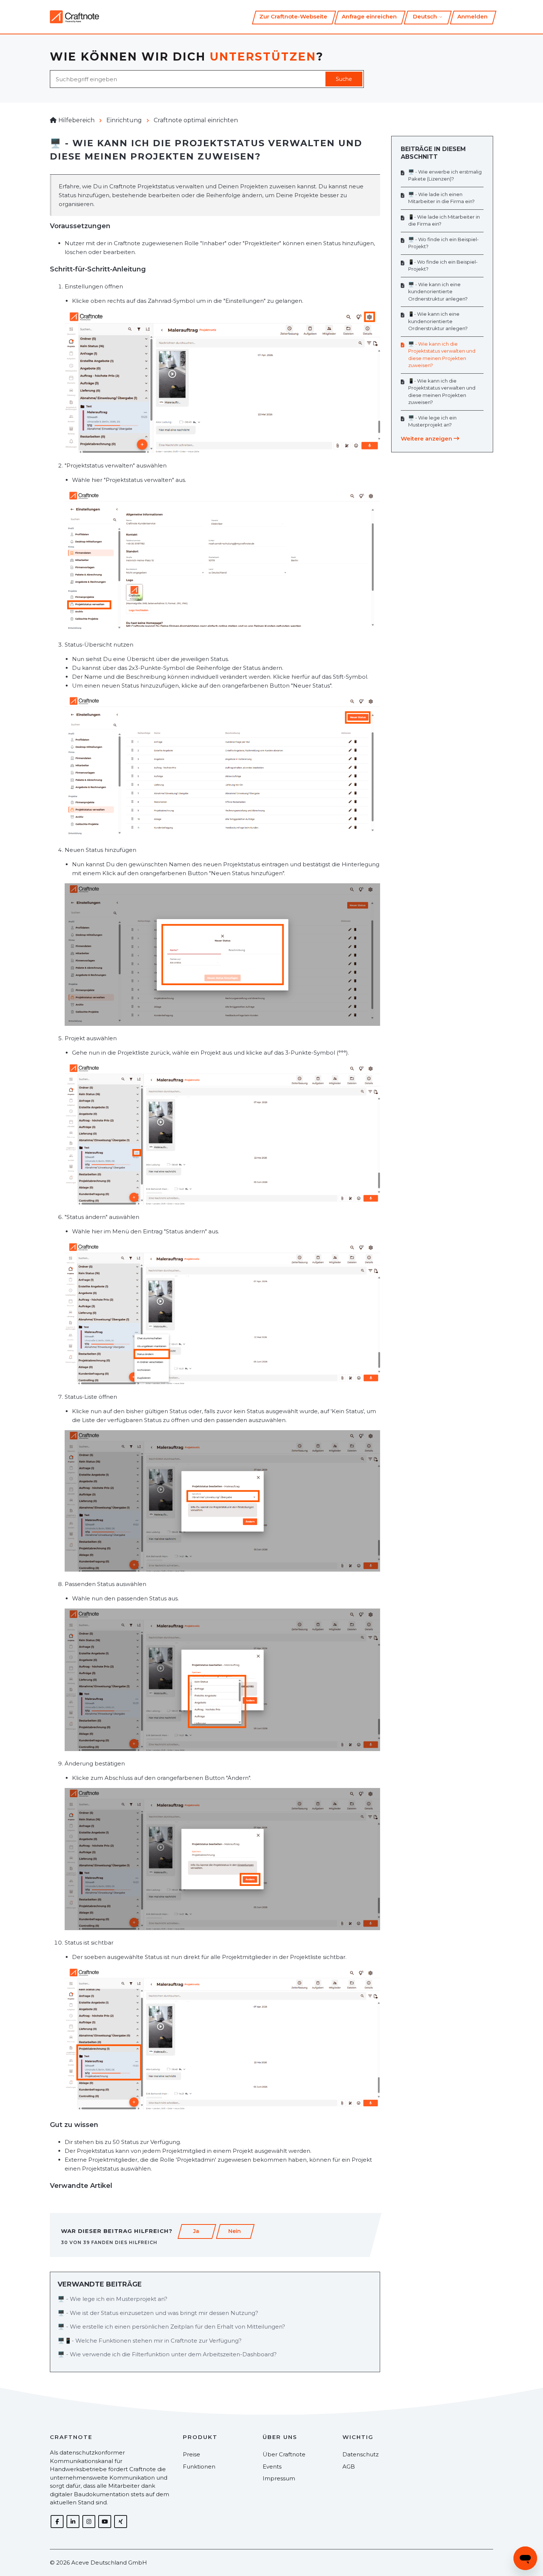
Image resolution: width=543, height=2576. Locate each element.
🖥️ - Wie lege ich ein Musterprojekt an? (112, 2299)
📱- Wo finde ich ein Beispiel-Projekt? (443, 266)
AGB (349, 2467)
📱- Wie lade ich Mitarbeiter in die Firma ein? (444, 220)
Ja (196, 2231)
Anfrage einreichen (369, 16)
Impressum (279, 2478)
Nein (235, 2231)
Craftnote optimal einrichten (196, 120)
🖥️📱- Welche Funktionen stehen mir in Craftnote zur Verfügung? (150, 2341)
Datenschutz (361, 2454)
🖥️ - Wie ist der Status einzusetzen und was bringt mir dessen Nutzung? (158, 2313)
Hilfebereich (76, 120)
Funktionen (199, 2467)
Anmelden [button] (472, 16)
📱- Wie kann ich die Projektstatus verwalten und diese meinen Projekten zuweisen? (442, 392)
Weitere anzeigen (427, 439)
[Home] (74, 17)
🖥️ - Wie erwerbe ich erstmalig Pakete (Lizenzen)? (445, 175)
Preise (192, 2454)
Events (272, 2467)
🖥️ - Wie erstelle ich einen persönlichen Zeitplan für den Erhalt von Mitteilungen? (171, 2327)
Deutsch (426, 16)
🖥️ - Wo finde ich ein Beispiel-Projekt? (443, 243)
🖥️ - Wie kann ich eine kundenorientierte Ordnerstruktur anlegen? (438, 292)
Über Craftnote (284, 2454)
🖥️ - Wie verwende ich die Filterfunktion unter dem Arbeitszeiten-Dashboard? (167, 2354)
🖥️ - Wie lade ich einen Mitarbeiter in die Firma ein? (441, 198)
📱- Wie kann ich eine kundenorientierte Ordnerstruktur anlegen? (438, 321)
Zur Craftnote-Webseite (293, 16)
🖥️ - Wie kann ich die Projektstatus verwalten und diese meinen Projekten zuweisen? (442, 355)
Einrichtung (124, 120)
